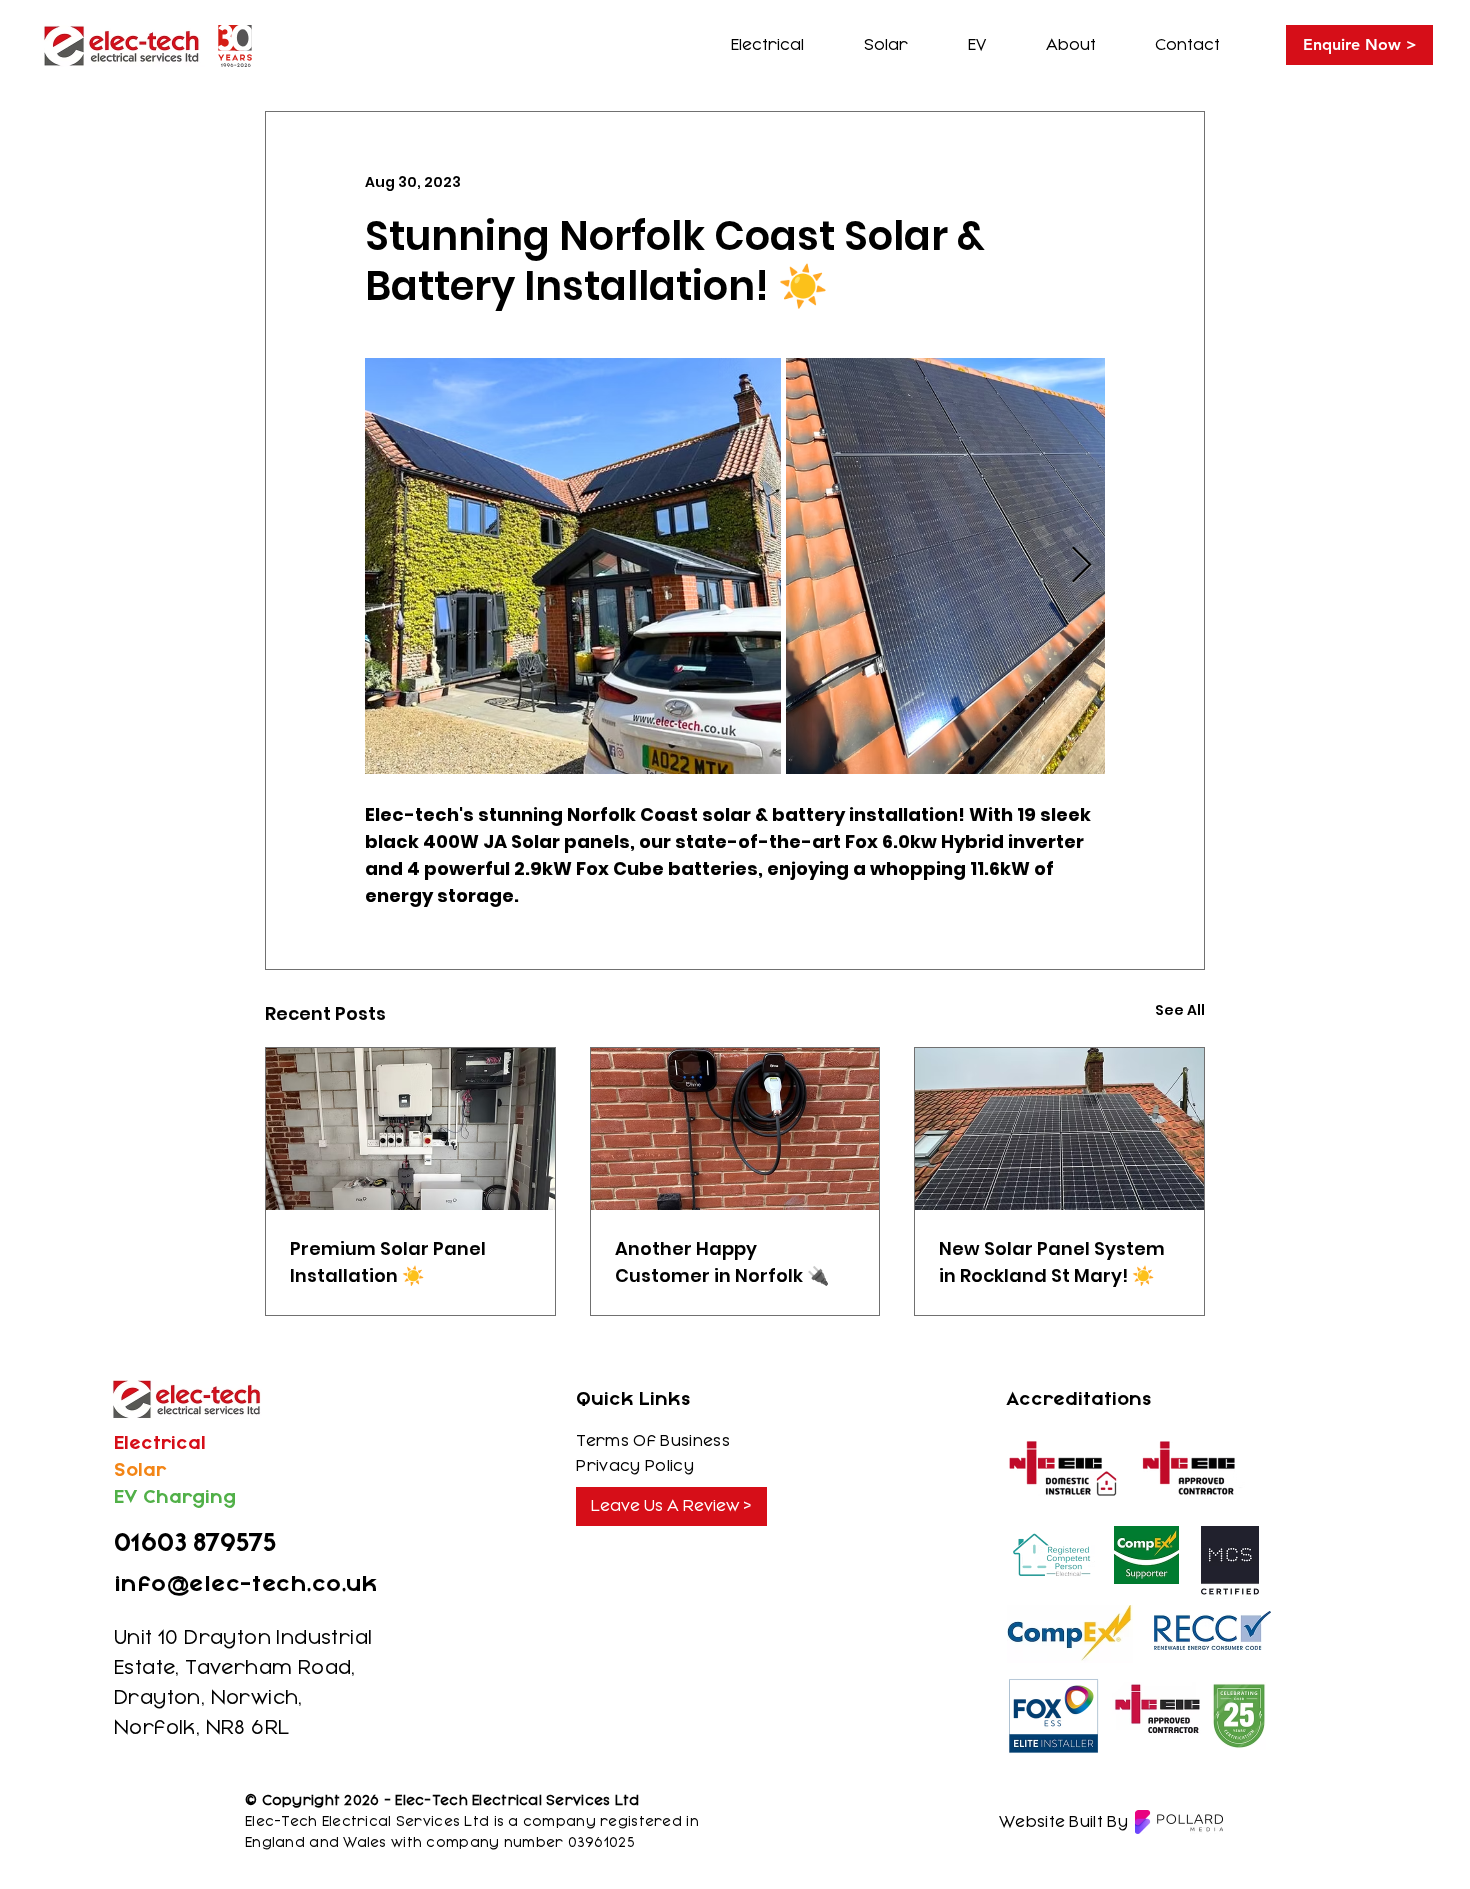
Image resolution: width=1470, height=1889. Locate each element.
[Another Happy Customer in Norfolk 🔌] (735, 1129)
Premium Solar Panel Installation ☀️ (388, 1262)
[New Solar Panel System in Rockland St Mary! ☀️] (1059, 1129)
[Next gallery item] (1081, 566)
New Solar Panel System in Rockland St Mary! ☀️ (1052, 1262)
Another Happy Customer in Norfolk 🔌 (722, 1262)
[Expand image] (573, 566)
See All (1180, 1010)
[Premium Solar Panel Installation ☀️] (410, 1129)
